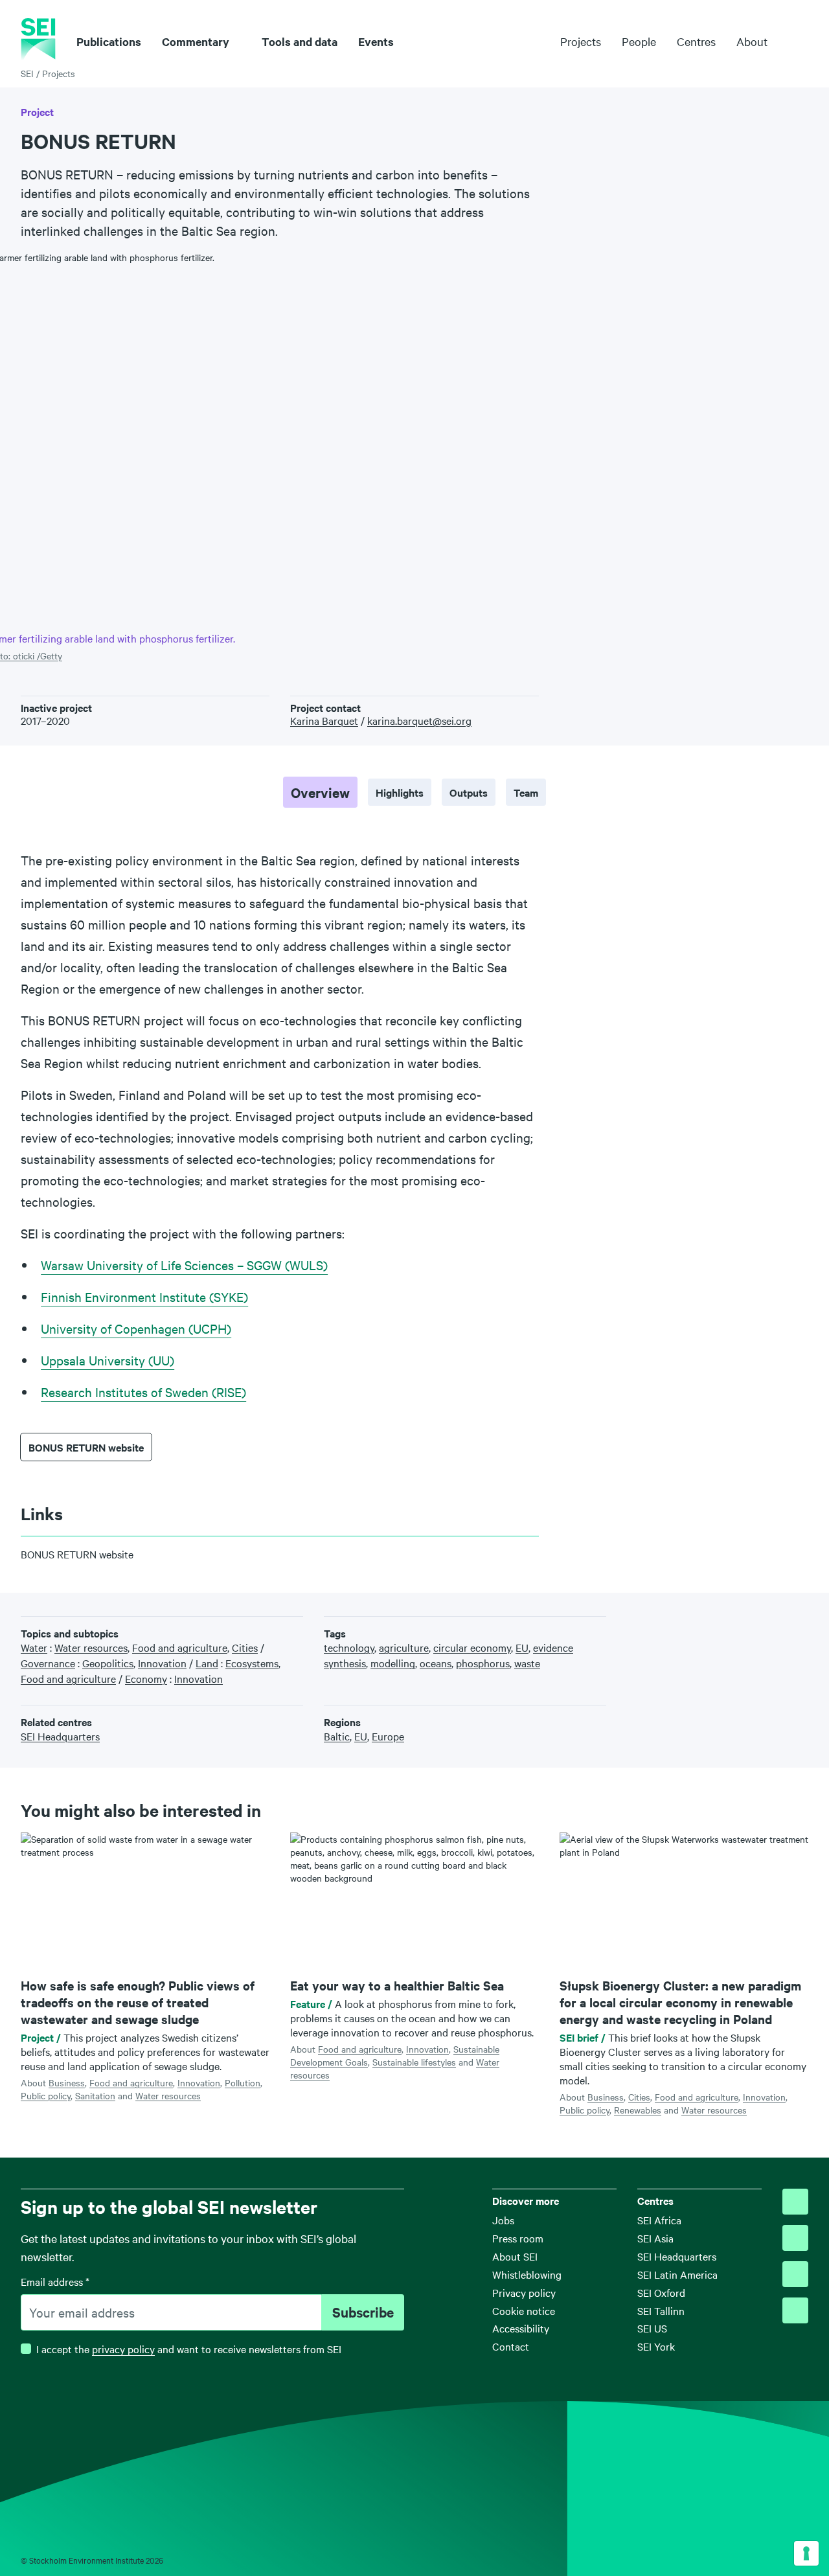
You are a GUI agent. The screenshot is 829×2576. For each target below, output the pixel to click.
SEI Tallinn (661, 2310)
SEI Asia (655, 2238)
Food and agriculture (131, 2082)
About (752, 41)
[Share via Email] (782, 1622)
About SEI (515, 2256)
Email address (55, 2281)
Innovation (199, 2082)
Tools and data (300, 41)
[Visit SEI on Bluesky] (795, 2202)
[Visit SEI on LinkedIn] (795, 2274)
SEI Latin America (677, 2274)
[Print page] (802, 1622)
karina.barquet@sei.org (419, 720)
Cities (639, 2097)
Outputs (469, 792)
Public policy (46, 2095)
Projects (581, 41)
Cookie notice (524, 2310)
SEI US (652, 2328)
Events (376, 41)
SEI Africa (659, 2220)
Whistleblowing (527, 2274)
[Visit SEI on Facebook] (795, 2238)
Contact (511, 2346)
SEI (27, 73)
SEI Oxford (661, 2292)
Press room (518, 2238)
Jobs (503, 2220)
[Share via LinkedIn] (762, 1622)
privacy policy (123, 2349)
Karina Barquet (324, 720)
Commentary (196, 41)
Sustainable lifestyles (414, 2062)
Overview (320, 792)
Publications (109, 41)
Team (526, 792)
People (639, 41)
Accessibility (521, 2328)
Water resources (168, 2095)
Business (67, 2082)
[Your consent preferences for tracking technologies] (806, 2553)
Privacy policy (524, 2292)
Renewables (638, 2110)
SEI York (656, 2346)
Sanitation (95, 2095)
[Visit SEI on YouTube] (795, 2310)
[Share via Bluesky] (722, 1622)
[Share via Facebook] (742, 1622)
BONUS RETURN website (86, 1447)
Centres (696, 41)
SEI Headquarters (677, 2256)
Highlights (400, 792)
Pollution (243, 2082)
